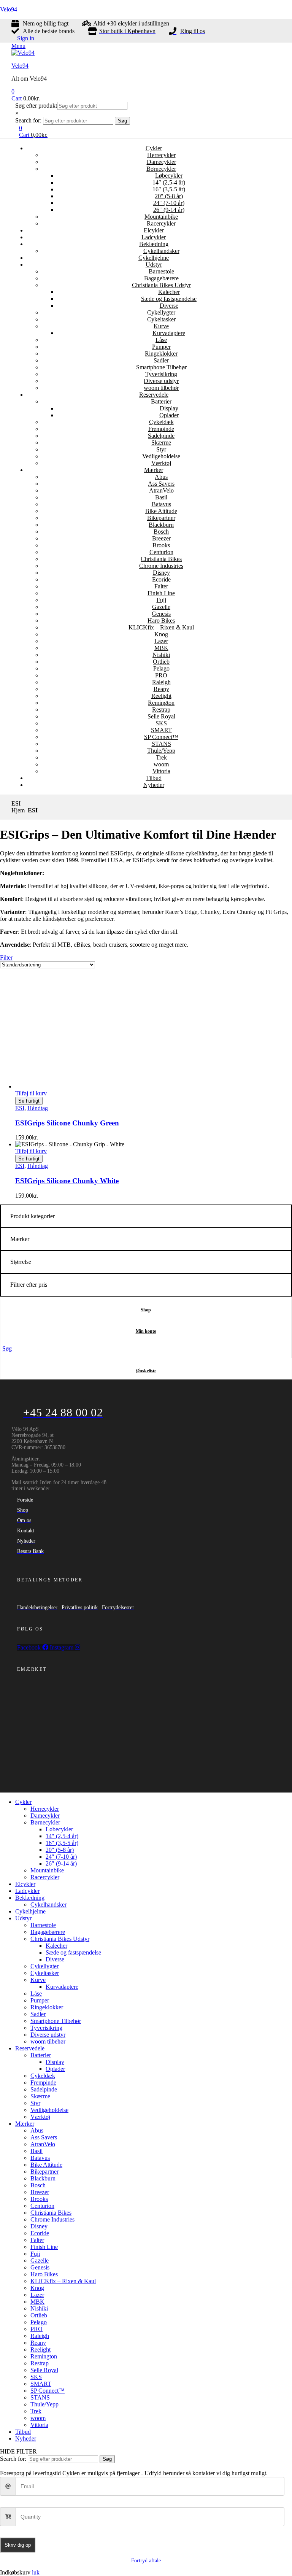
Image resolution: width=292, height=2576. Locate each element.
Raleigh (161, 682)
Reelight (161, 696)
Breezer (161, 538)
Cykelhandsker (161, 251)
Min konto (146, 1331)
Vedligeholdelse (161, 456)
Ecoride (161, 579)
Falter (161, 586)
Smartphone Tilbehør (161, 367)
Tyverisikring (161, 374)
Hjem (18, 810)
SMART (161, 730)
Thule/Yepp (161, 751)
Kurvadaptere (169, 333)
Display (169, 408)
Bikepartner (161, 518)
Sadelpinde (161, 436)
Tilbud (154, 778)
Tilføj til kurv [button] (31, 1093)
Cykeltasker (161, 319)
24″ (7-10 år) (169, 203)
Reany (161, 689)
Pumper (161, 347)
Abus (161, 477)
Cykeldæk (161, 422)
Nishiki (161, 655)
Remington (161, 703)
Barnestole (161, 271)
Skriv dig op (18, 2545)
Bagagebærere (161, 278)
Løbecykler (169, 176)
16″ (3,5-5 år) (169, 189)
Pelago (161, 668)
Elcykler (154, 230)
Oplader (169, 415)
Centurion (161, 552)
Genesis (161, 614)
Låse (161, 340)
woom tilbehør (161, 388)
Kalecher (169, 292)
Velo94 (9, 9)
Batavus (161, 504)
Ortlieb (161, 662)
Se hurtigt (29, 1101)
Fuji (161, 600)
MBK (161, 648)
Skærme (161, 443)
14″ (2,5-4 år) (169, 182)
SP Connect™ (161, 737)
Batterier (161, 401)
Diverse (169, 306)
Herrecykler (161, 155)
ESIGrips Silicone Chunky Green (67, 1123)
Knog (161, 634)
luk (36, 2572)
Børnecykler (161, 169)
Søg (122, 121)
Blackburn (161, 525)
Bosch (161, 532)
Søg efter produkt (36, 106)
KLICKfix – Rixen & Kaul (161, 627)
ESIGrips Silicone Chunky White (67, 1181)
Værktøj (161, 463)
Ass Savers (161, 484)
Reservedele (154, 395)
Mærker (154, 470)
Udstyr (154, 265)
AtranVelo (161, 490)
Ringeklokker (161, 354)
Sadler (161, 360)
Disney (161, 573)
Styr (161, 449)
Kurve (161, 326)
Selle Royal (161, 716)
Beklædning (154, 244)
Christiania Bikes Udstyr (161, 285)
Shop (146, 1310)
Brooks (161, 545)
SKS (161, 723)
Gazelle (161, 607)
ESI (20, 1108)
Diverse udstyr (161, 381)
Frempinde (161, 429)
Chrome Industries (161, 566)
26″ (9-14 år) (169, 210)
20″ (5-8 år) (169, 196)
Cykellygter (161, 312)
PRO (161, 675)
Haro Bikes (161, 621)
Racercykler (161, 223)
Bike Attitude (161, 511)
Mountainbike (161, 217)
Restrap (161, 710)
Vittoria (161, 771)
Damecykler (161, 162)
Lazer (161, 641)
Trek (161, 757)
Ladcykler (154, 237)
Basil (161, 497)
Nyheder (154, 785)
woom (161, 764)
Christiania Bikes (161, 559)
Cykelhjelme (154, 258)
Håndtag (38, 1108)
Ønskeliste (146, 1371)
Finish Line (161, 593)
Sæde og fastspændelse (169, 299)
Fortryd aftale (146, 2561)
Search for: (28, 120)
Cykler (154, 148)
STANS (161, 744)
